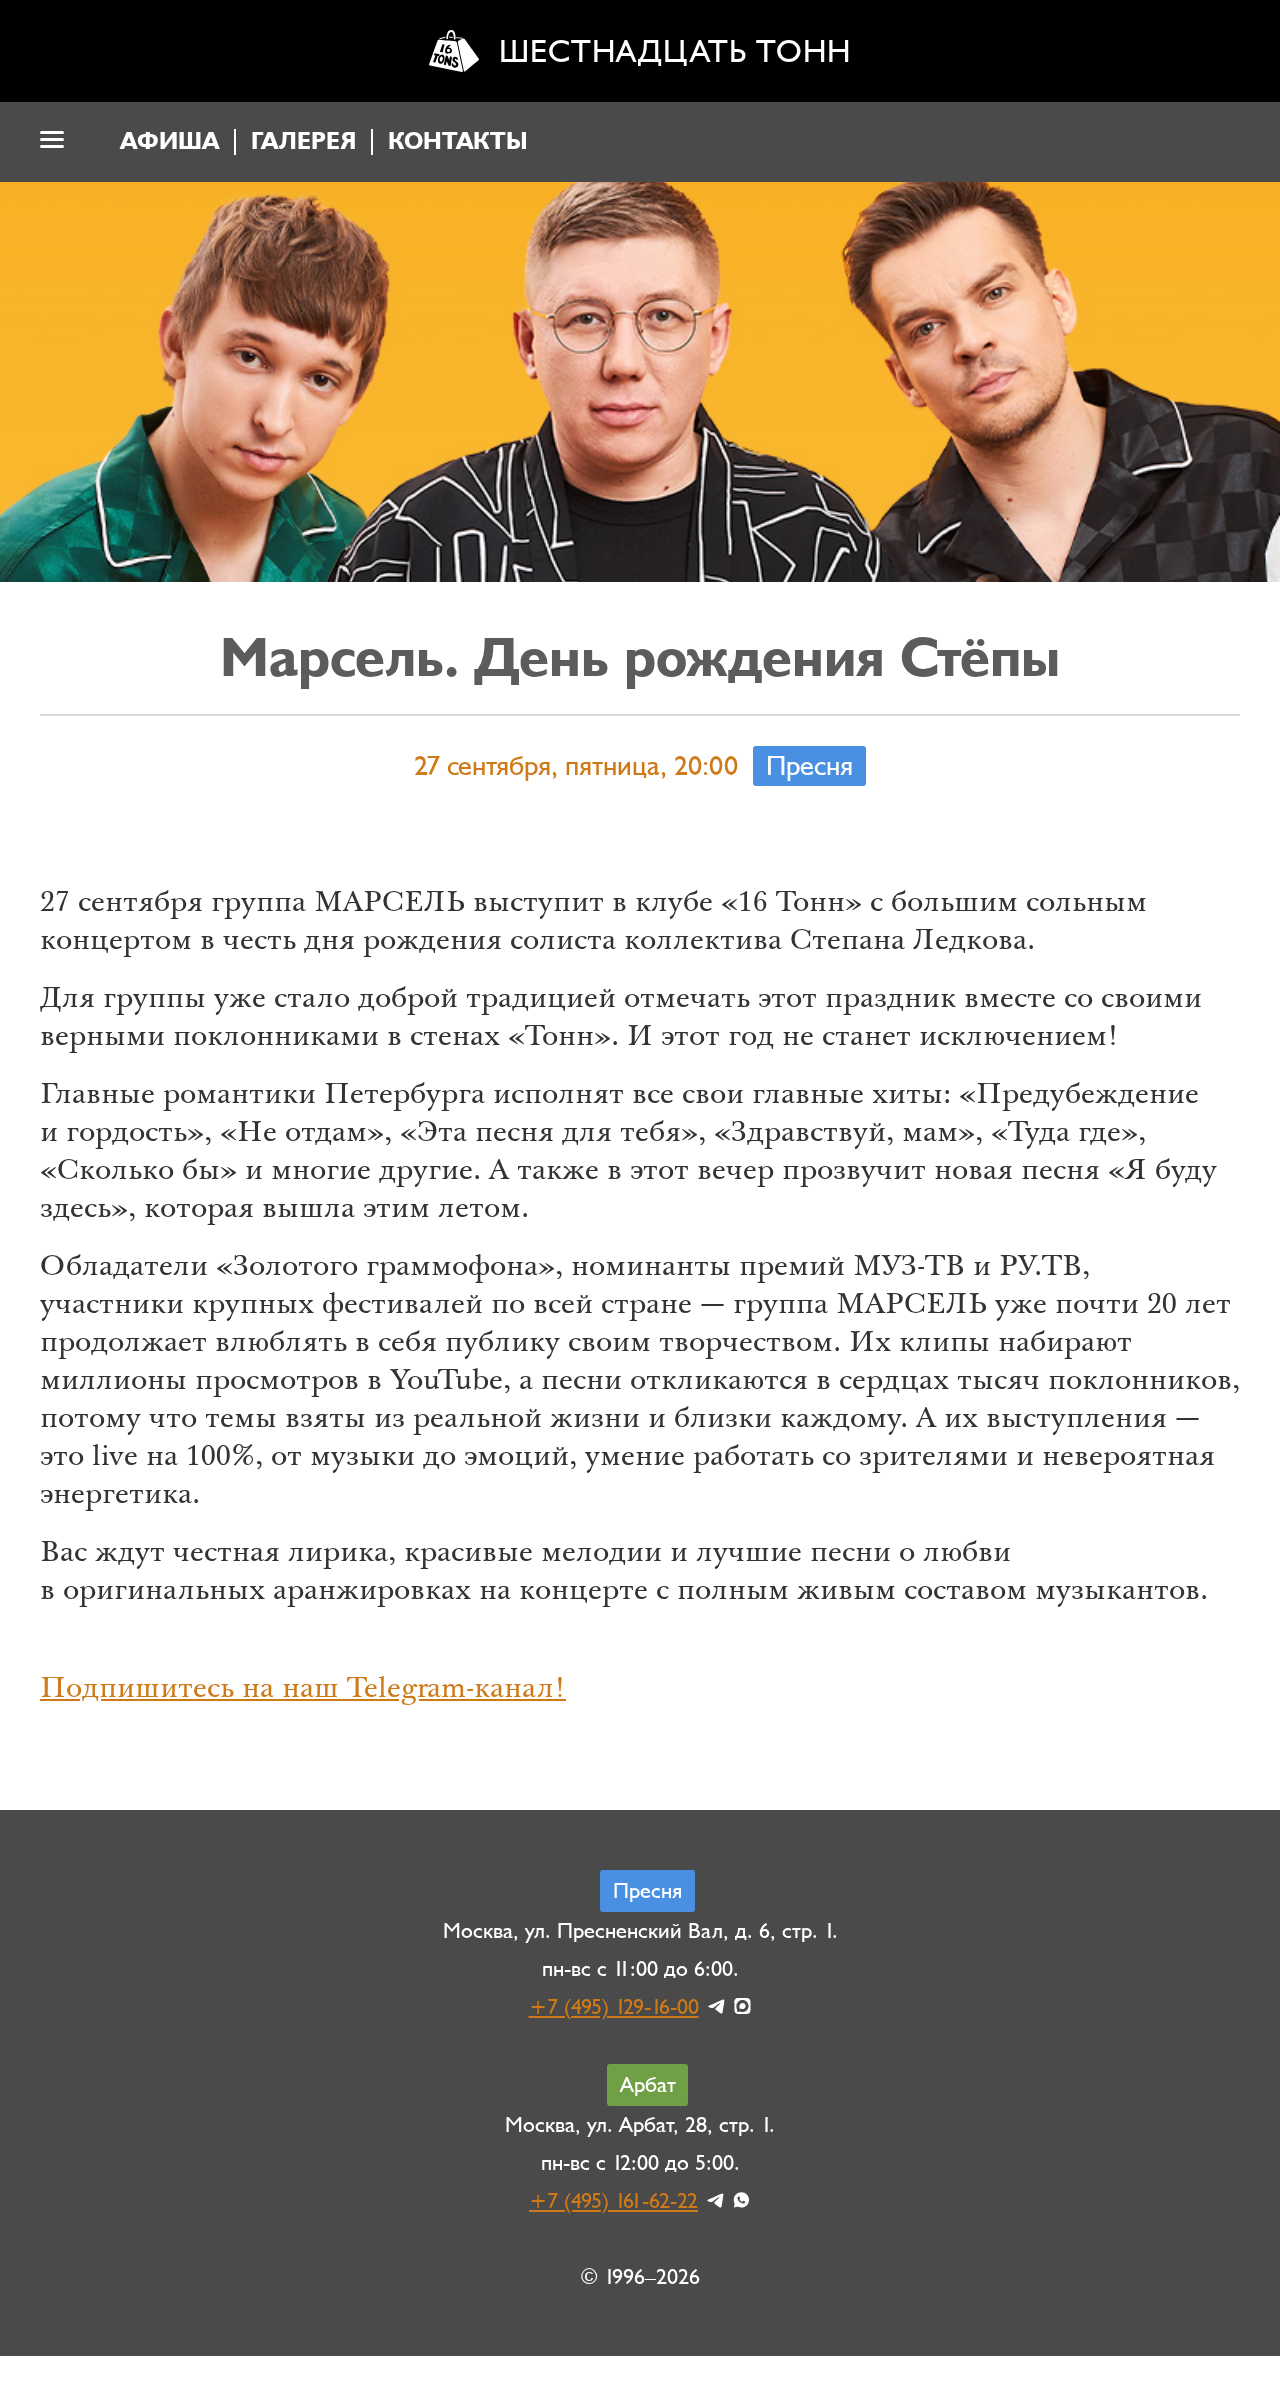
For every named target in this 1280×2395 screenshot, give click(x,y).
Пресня (809, 766)
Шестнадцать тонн (675, 51)
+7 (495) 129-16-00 (614, 2007)
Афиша (169, 141)
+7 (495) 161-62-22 (613, 2201)
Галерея (303, 141)
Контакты (458, 141)
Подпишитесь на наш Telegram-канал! (303, 1691)
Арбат (648, 2085)
